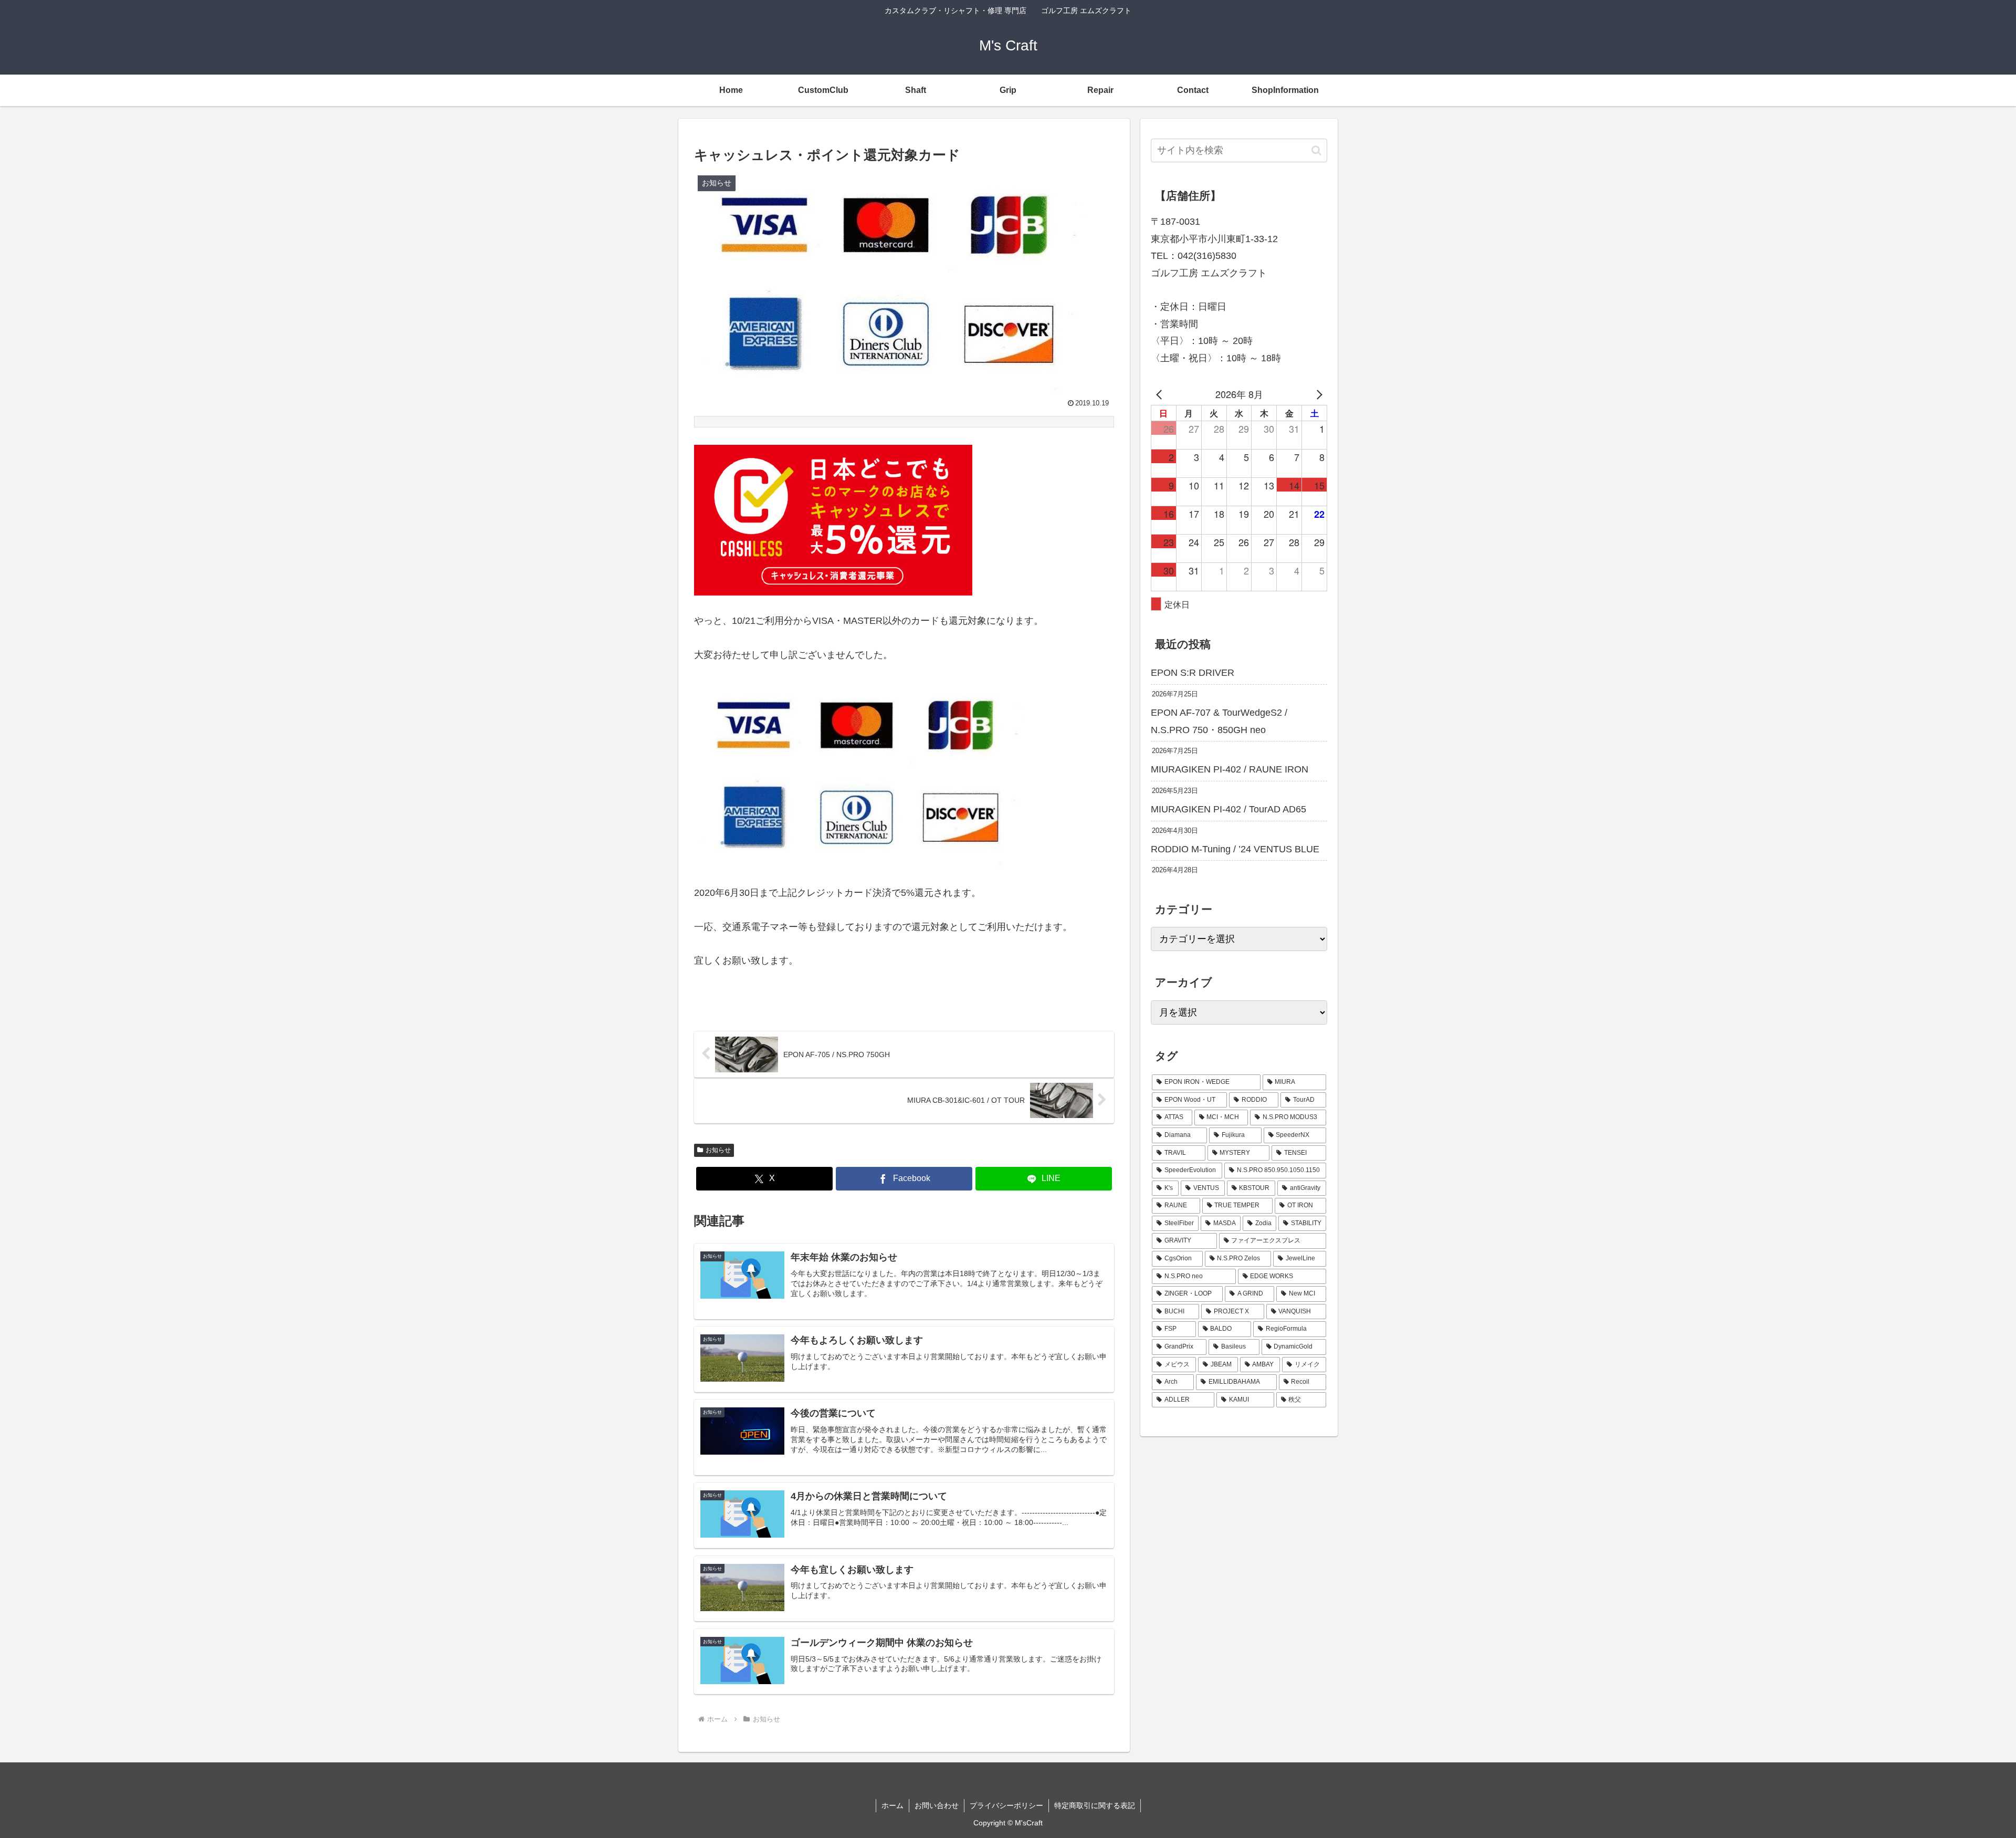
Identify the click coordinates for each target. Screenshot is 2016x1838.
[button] (1316, 150)
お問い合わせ (937, 1805)
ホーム (892, 1805)
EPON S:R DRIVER (1193, 673)
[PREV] (1161, 394)
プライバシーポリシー (1006, 1805)
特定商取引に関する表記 (1095, 1805)
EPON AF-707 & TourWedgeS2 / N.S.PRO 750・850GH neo (1219, 721)
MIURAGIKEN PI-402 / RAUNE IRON (1230, 769)
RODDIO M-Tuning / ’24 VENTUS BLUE (1235, 849)
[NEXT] (1317, 394)
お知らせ (718, 1150)
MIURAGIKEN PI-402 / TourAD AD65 (1228, 809)
